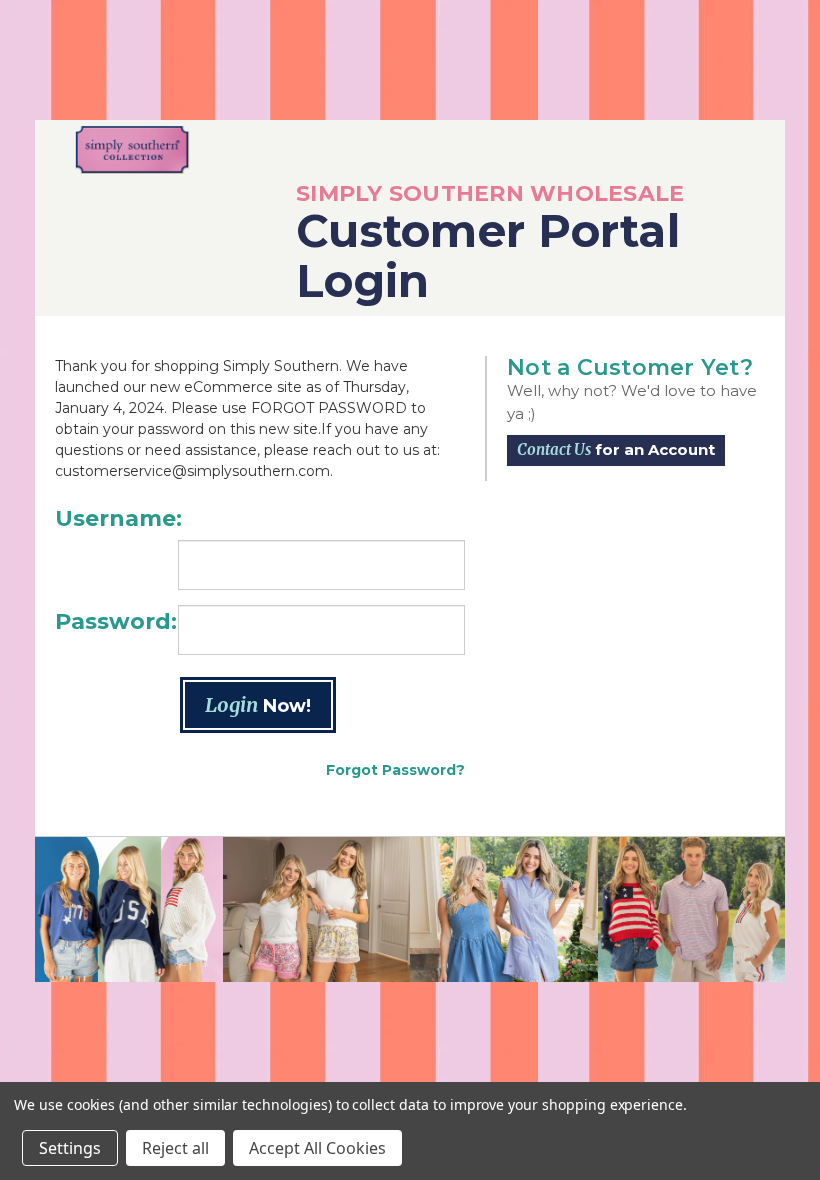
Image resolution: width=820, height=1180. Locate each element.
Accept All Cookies (317, 1148)
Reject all (175, 1148)
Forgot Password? (395, 770)
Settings (70, 1148)
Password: (116, 621)
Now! (258, 704)
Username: (118, 518)
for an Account (616, 449)
